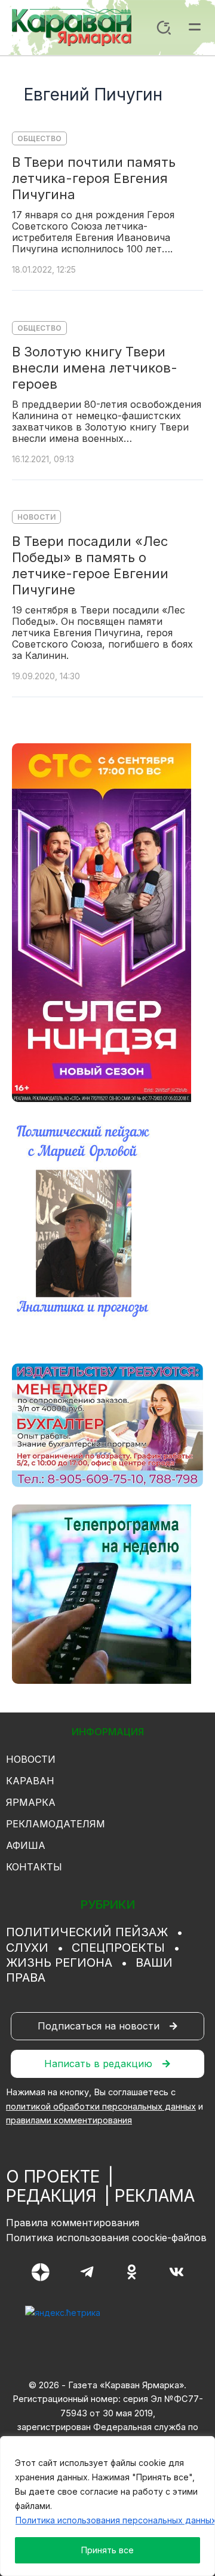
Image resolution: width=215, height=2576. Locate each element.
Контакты (34, 1867)
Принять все (107, 2550)
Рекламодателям (56, 1824)
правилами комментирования (69, 2120)
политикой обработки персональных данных (101, 2107)
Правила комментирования (73, 2223)
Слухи (27, 1948)
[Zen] (41, 2272)
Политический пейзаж (87, 1932)
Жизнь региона (59, 1962)
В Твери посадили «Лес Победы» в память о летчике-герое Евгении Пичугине (90, 565)
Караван (30, 1781)
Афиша (26, 1845)
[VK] (176, 2272)
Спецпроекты (118, 1948)
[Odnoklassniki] (132, 2272)
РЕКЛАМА (155, 2196)
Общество (39, 138)
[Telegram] (87, 2272)
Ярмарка (31, 1802)
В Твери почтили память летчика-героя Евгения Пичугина (94, 178)
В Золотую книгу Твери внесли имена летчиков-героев (95, 368)
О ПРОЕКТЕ (53, 2177)
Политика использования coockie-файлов (106, 2238)
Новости (36, 517)
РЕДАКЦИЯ (51, 2196)
